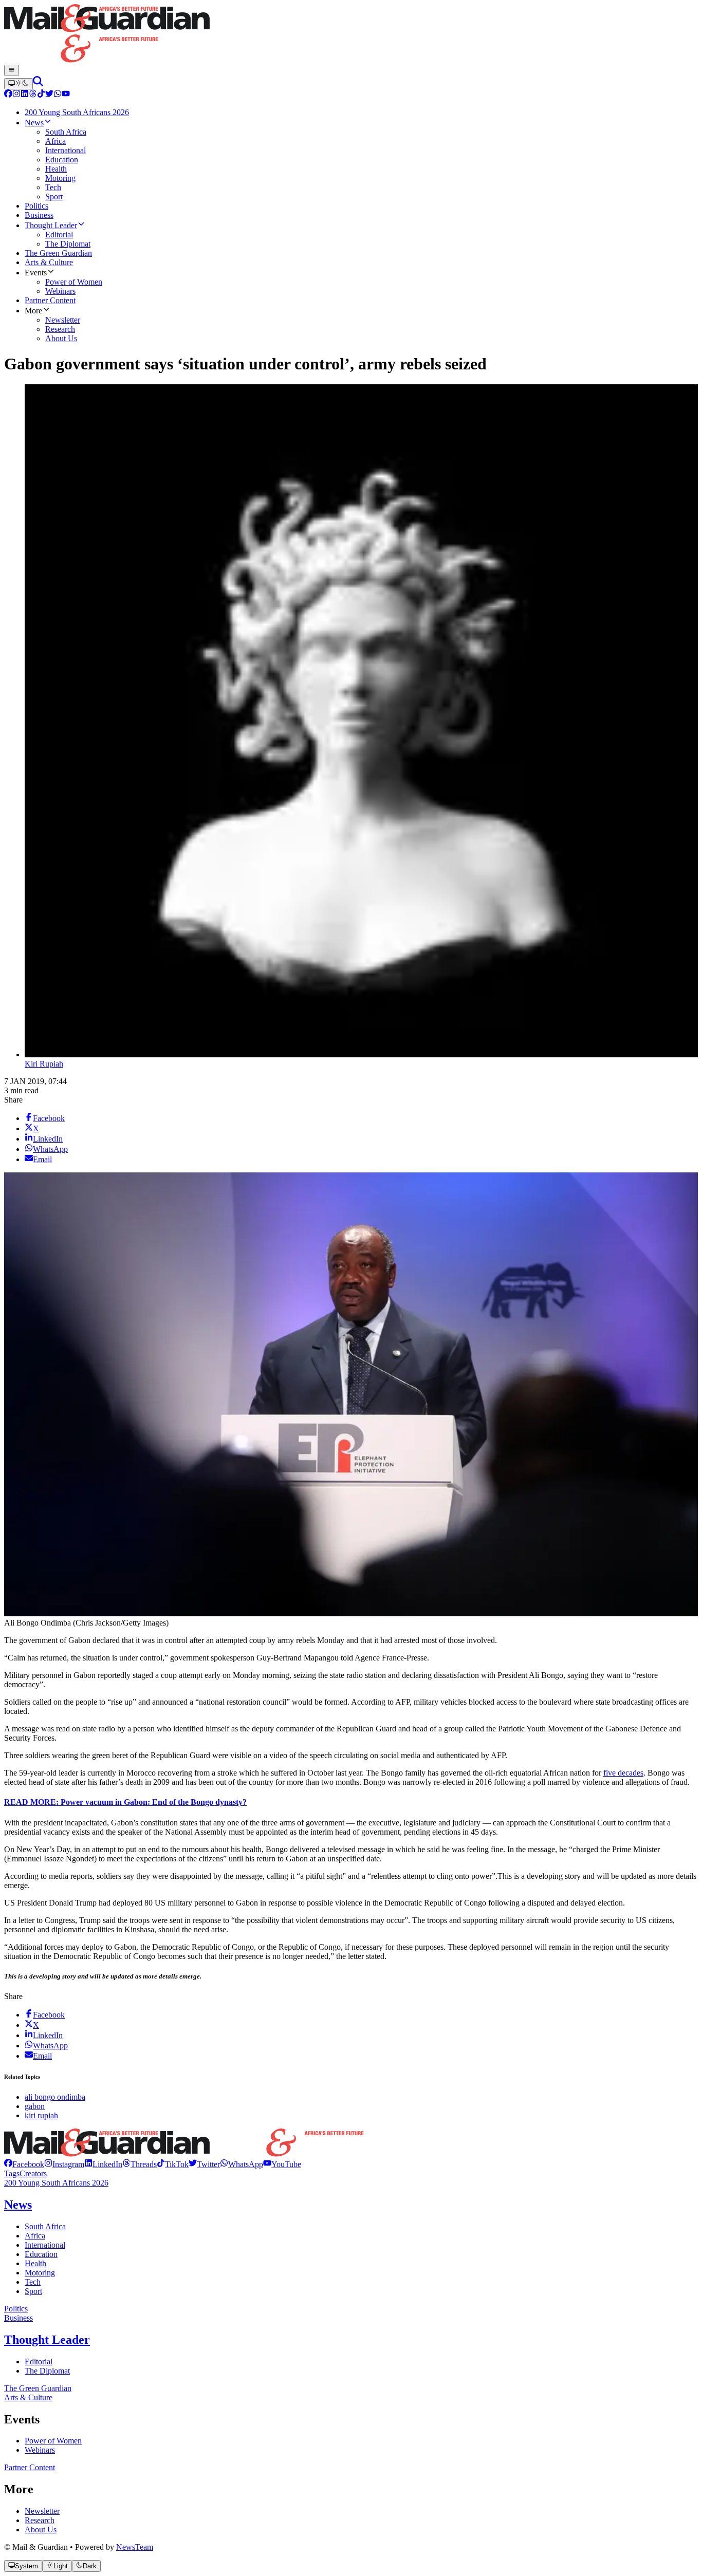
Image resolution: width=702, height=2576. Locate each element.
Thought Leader (47, 2340)
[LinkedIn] (25, 95)
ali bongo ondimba (55, 2097)
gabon (35, 2106)
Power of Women (53, 2441)
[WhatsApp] (58, 95)
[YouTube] (66, 95)
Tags (12, 2173)
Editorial (39, 2362)
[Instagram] (16, 95)
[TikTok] (41, 95)
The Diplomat (47, 2371)
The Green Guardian (38, 2388)
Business (19, 2318)
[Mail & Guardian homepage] (351, 34)
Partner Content (30, 2467)
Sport (33, 2291)
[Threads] (33, 95)
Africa (35, 2236)
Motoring (40, 2273)
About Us (41, 2530)
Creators (33, 2173)
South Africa (45, 2226)
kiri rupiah (41, 2115)
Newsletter (42, 2511)
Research (40, 2520)
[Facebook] (8, 95)
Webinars (40, 2450)
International (45, 2245)
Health (35, 2263)
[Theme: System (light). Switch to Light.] (19, 84)
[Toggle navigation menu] (12, 70)
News (18, 2205)
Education (41, 2254)
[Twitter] (49, 95)
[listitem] (24, 2164)
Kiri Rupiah (44, 1064)
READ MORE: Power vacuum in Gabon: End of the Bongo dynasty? (125, 1802)
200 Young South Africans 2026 (56, 2183)
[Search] (38, 83)
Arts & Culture (28, 2397)
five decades (623, 1773)
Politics (16, 2309)
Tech (33, 2282)
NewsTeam (135, 2547)
